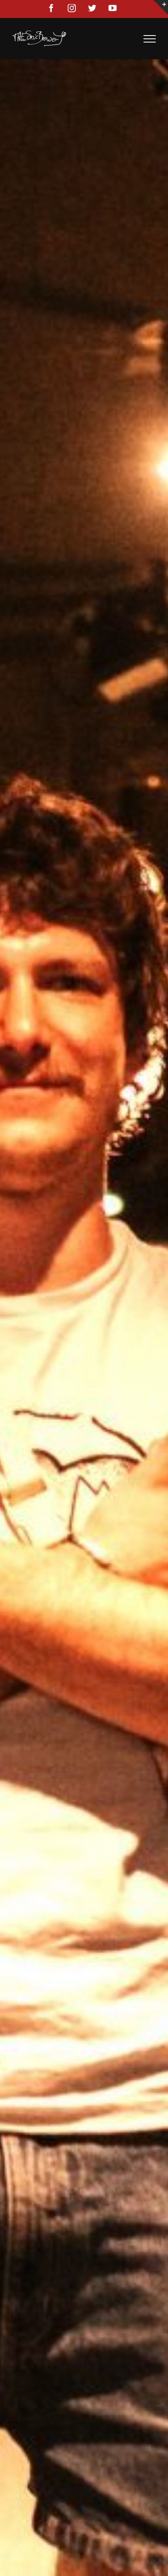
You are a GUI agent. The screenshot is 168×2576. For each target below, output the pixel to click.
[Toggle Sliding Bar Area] (161, 7)
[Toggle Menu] (150, 39)
